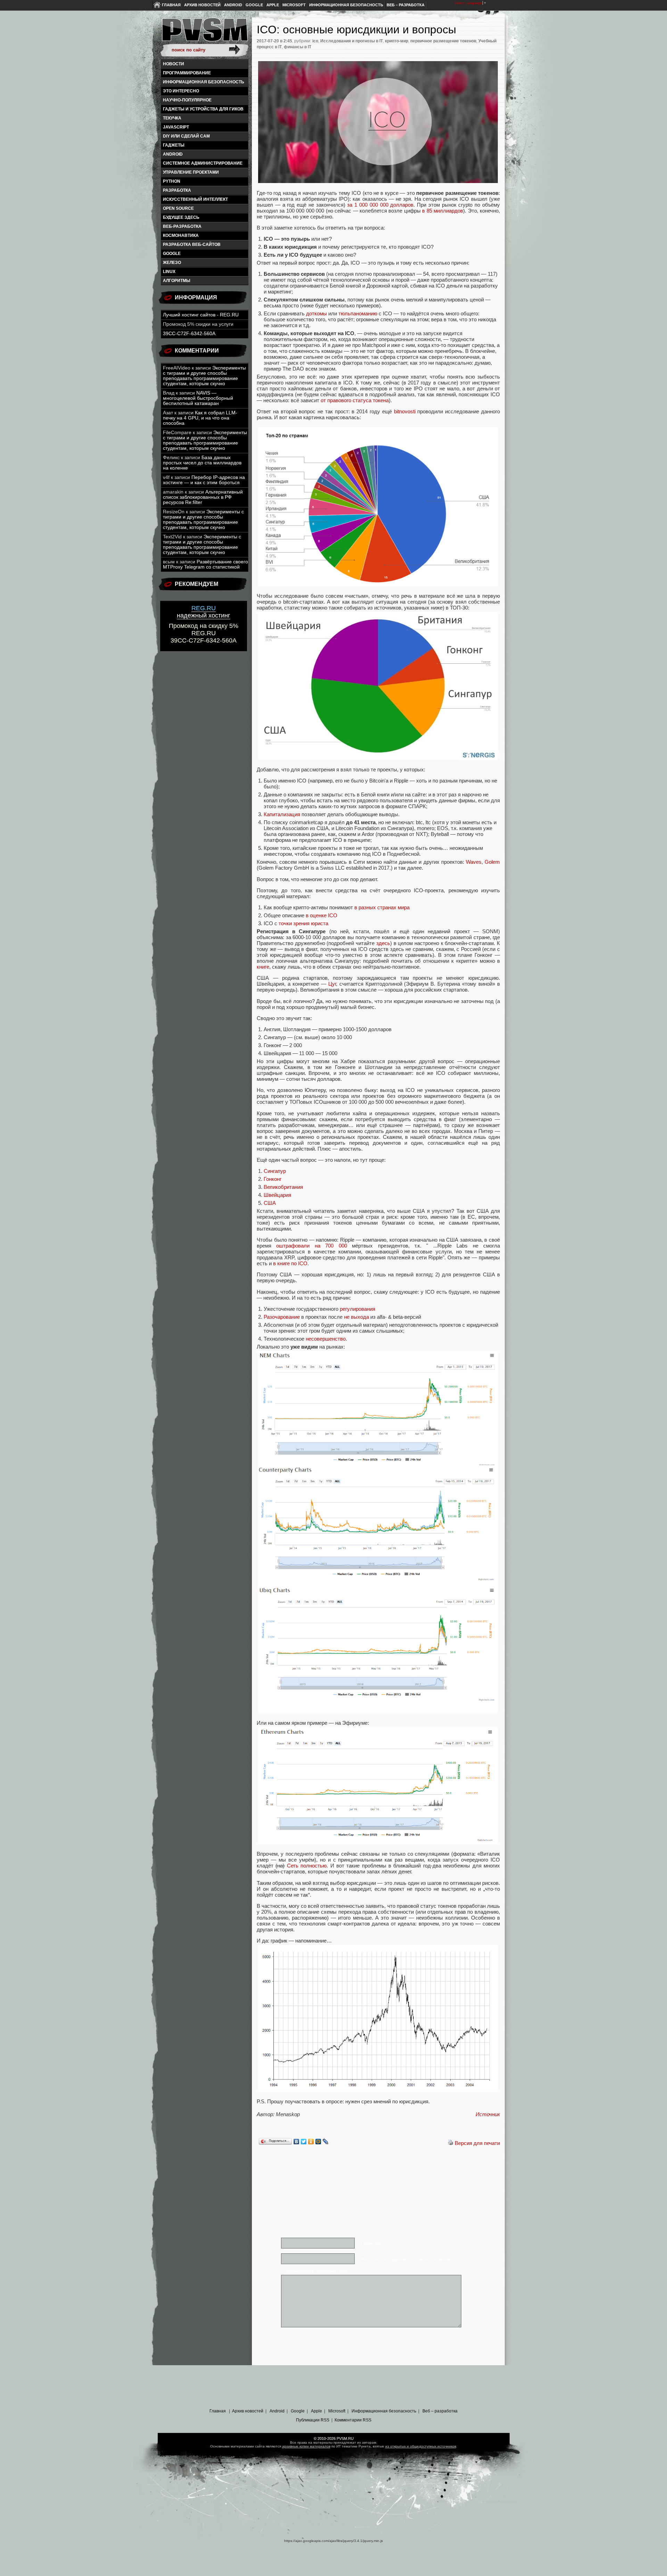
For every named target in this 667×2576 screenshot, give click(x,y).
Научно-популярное (187, 100)
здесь (383, 943)
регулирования (357, 1309)
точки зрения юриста (303, 923)
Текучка (172, 118)
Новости (174, 64)
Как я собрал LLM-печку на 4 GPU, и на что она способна (200, 418)
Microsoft (294, 5)
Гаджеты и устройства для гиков (203, 109)
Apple (273, 5)
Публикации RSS (313, 2420)
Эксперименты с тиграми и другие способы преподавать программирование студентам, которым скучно (204, 376)
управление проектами (191, 172)
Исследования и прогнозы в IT (352, 41)
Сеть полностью (307, 1866)
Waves (474, 862)
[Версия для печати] (451, 2143)
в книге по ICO (290, 1263)
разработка (177, 190)
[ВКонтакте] (297, 2142)
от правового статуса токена (355, 400)
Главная (171, 5)
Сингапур (275, 1171)
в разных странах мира (382, 907)
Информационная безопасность (346, 5)
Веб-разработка (182, 226)
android (173, 154)
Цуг (332, 984)
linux (169, 272)
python (172, 181)
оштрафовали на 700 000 (311, 1246)
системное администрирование (203, 163)
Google (254, 5)
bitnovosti (406, 411)
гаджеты (174, 145)
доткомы (316, 313)
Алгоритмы (177, 281)
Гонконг (273, 1179)
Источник (488, 2114)
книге (263, 967)
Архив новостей (202, 5)
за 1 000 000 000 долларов (380, 205)
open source (178, 208)
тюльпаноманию (358, 313)
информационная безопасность (204, 82)
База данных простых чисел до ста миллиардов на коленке (202, 463)
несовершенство (326, 1339)
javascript (176, 127)
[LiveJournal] (326, 2142)
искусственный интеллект (195, 199)
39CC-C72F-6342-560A (189, 334)
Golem (492, 862)
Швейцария (277, 1195)
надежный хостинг (204, 612)
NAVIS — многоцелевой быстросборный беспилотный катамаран (198, 398)
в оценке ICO (322, 915)
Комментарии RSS (353, 2420)
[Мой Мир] (318, 2142)
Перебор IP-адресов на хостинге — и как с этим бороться (204, 480)
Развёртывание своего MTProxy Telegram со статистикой (205, 564)
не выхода (356, 1317)
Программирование (187, 73)
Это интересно (181, 91)
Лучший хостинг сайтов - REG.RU (201, 315)
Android (233, 5)
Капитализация (282, 814)
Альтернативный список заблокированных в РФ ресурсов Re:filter (203, 497)
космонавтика (181, 235)
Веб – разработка (406, 5)
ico (315, 41)
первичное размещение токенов (443, 41)
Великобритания (283, 1187)
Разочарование (282, 1317)
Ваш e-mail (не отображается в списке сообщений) (406, 2259)
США (270, 1203)
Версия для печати (477, 2143)
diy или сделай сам (186, 136)
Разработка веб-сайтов (192, 245)
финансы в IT (298, 47)
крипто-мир (397, 41)
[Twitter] (304, 2142)
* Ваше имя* (372, 2243)
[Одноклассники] (311, 2142)
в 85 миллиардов (443, 211)
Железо (172, 263)
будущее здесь (181, 217)
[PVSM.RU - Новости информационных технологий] (204, 33)
